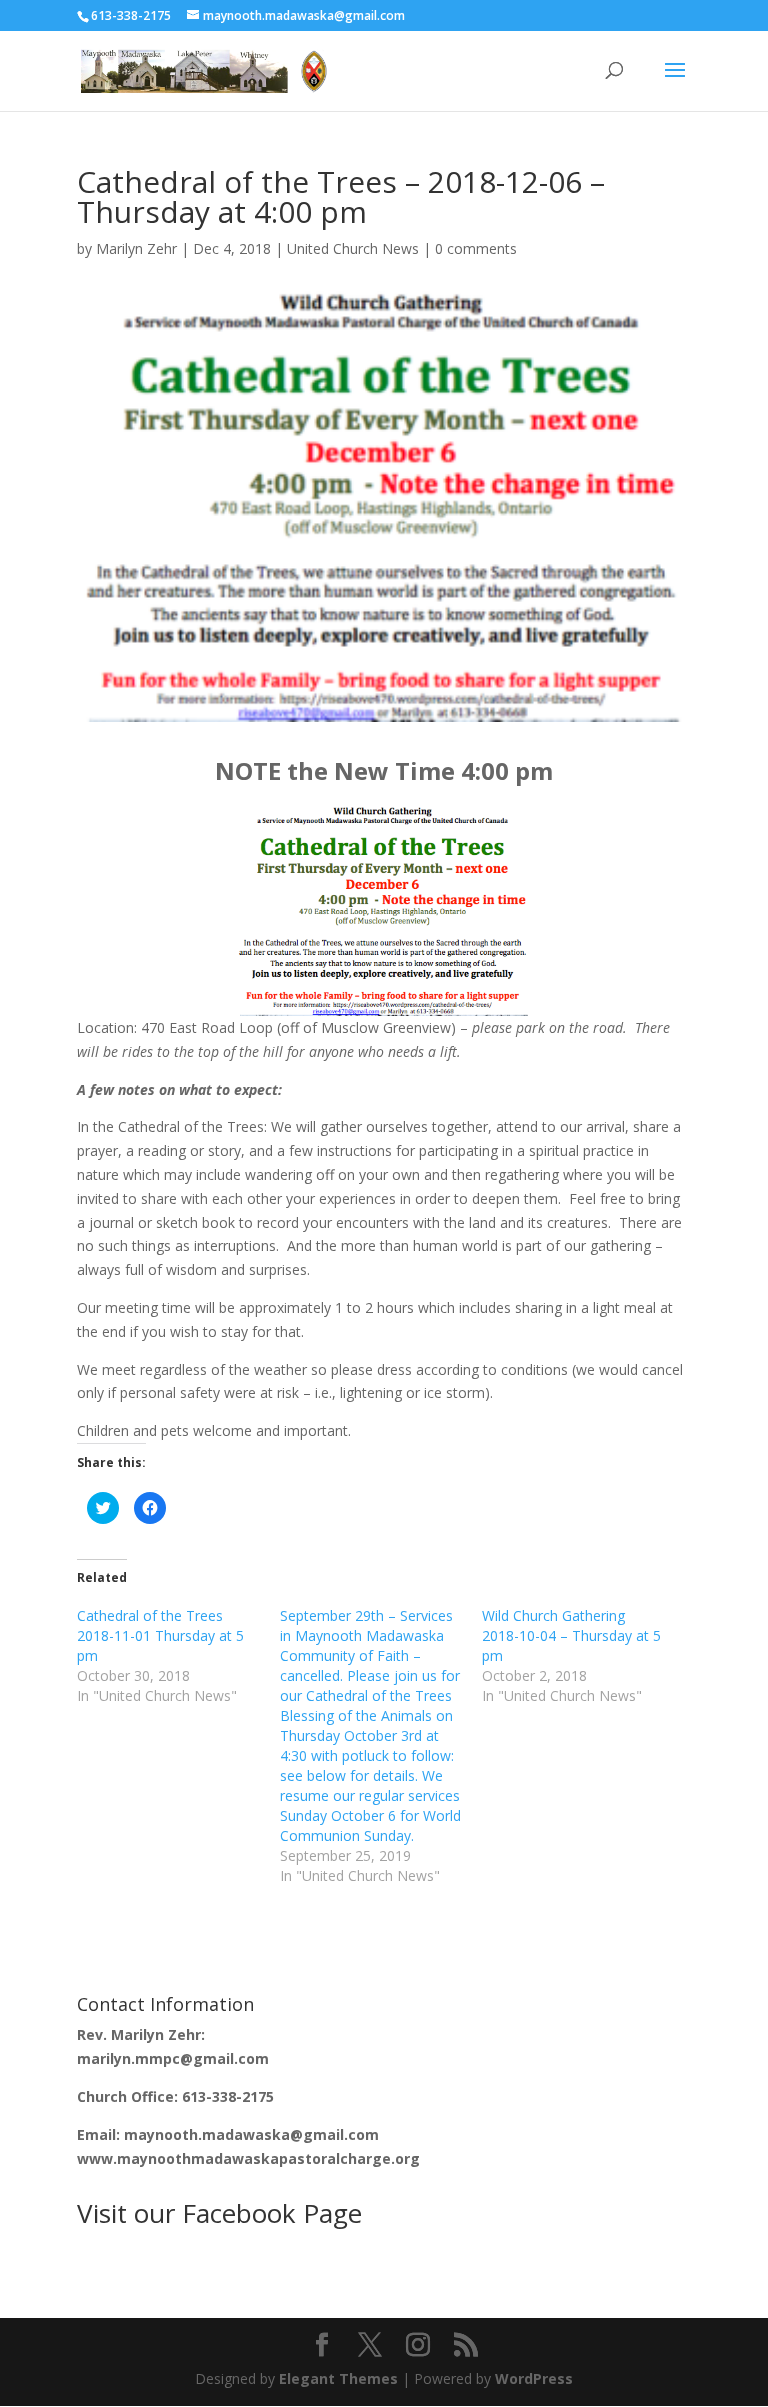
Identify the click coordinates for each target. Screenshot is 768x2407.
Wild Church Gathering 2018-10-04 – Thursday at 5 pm (571, 1635)
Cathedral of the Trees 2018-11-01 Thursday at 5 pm (160, 1635)
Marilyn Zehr (136, 248)
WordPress (534, 2378)
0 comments (476, 248)
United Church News (353, 248)
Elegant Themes (338, 2378)
